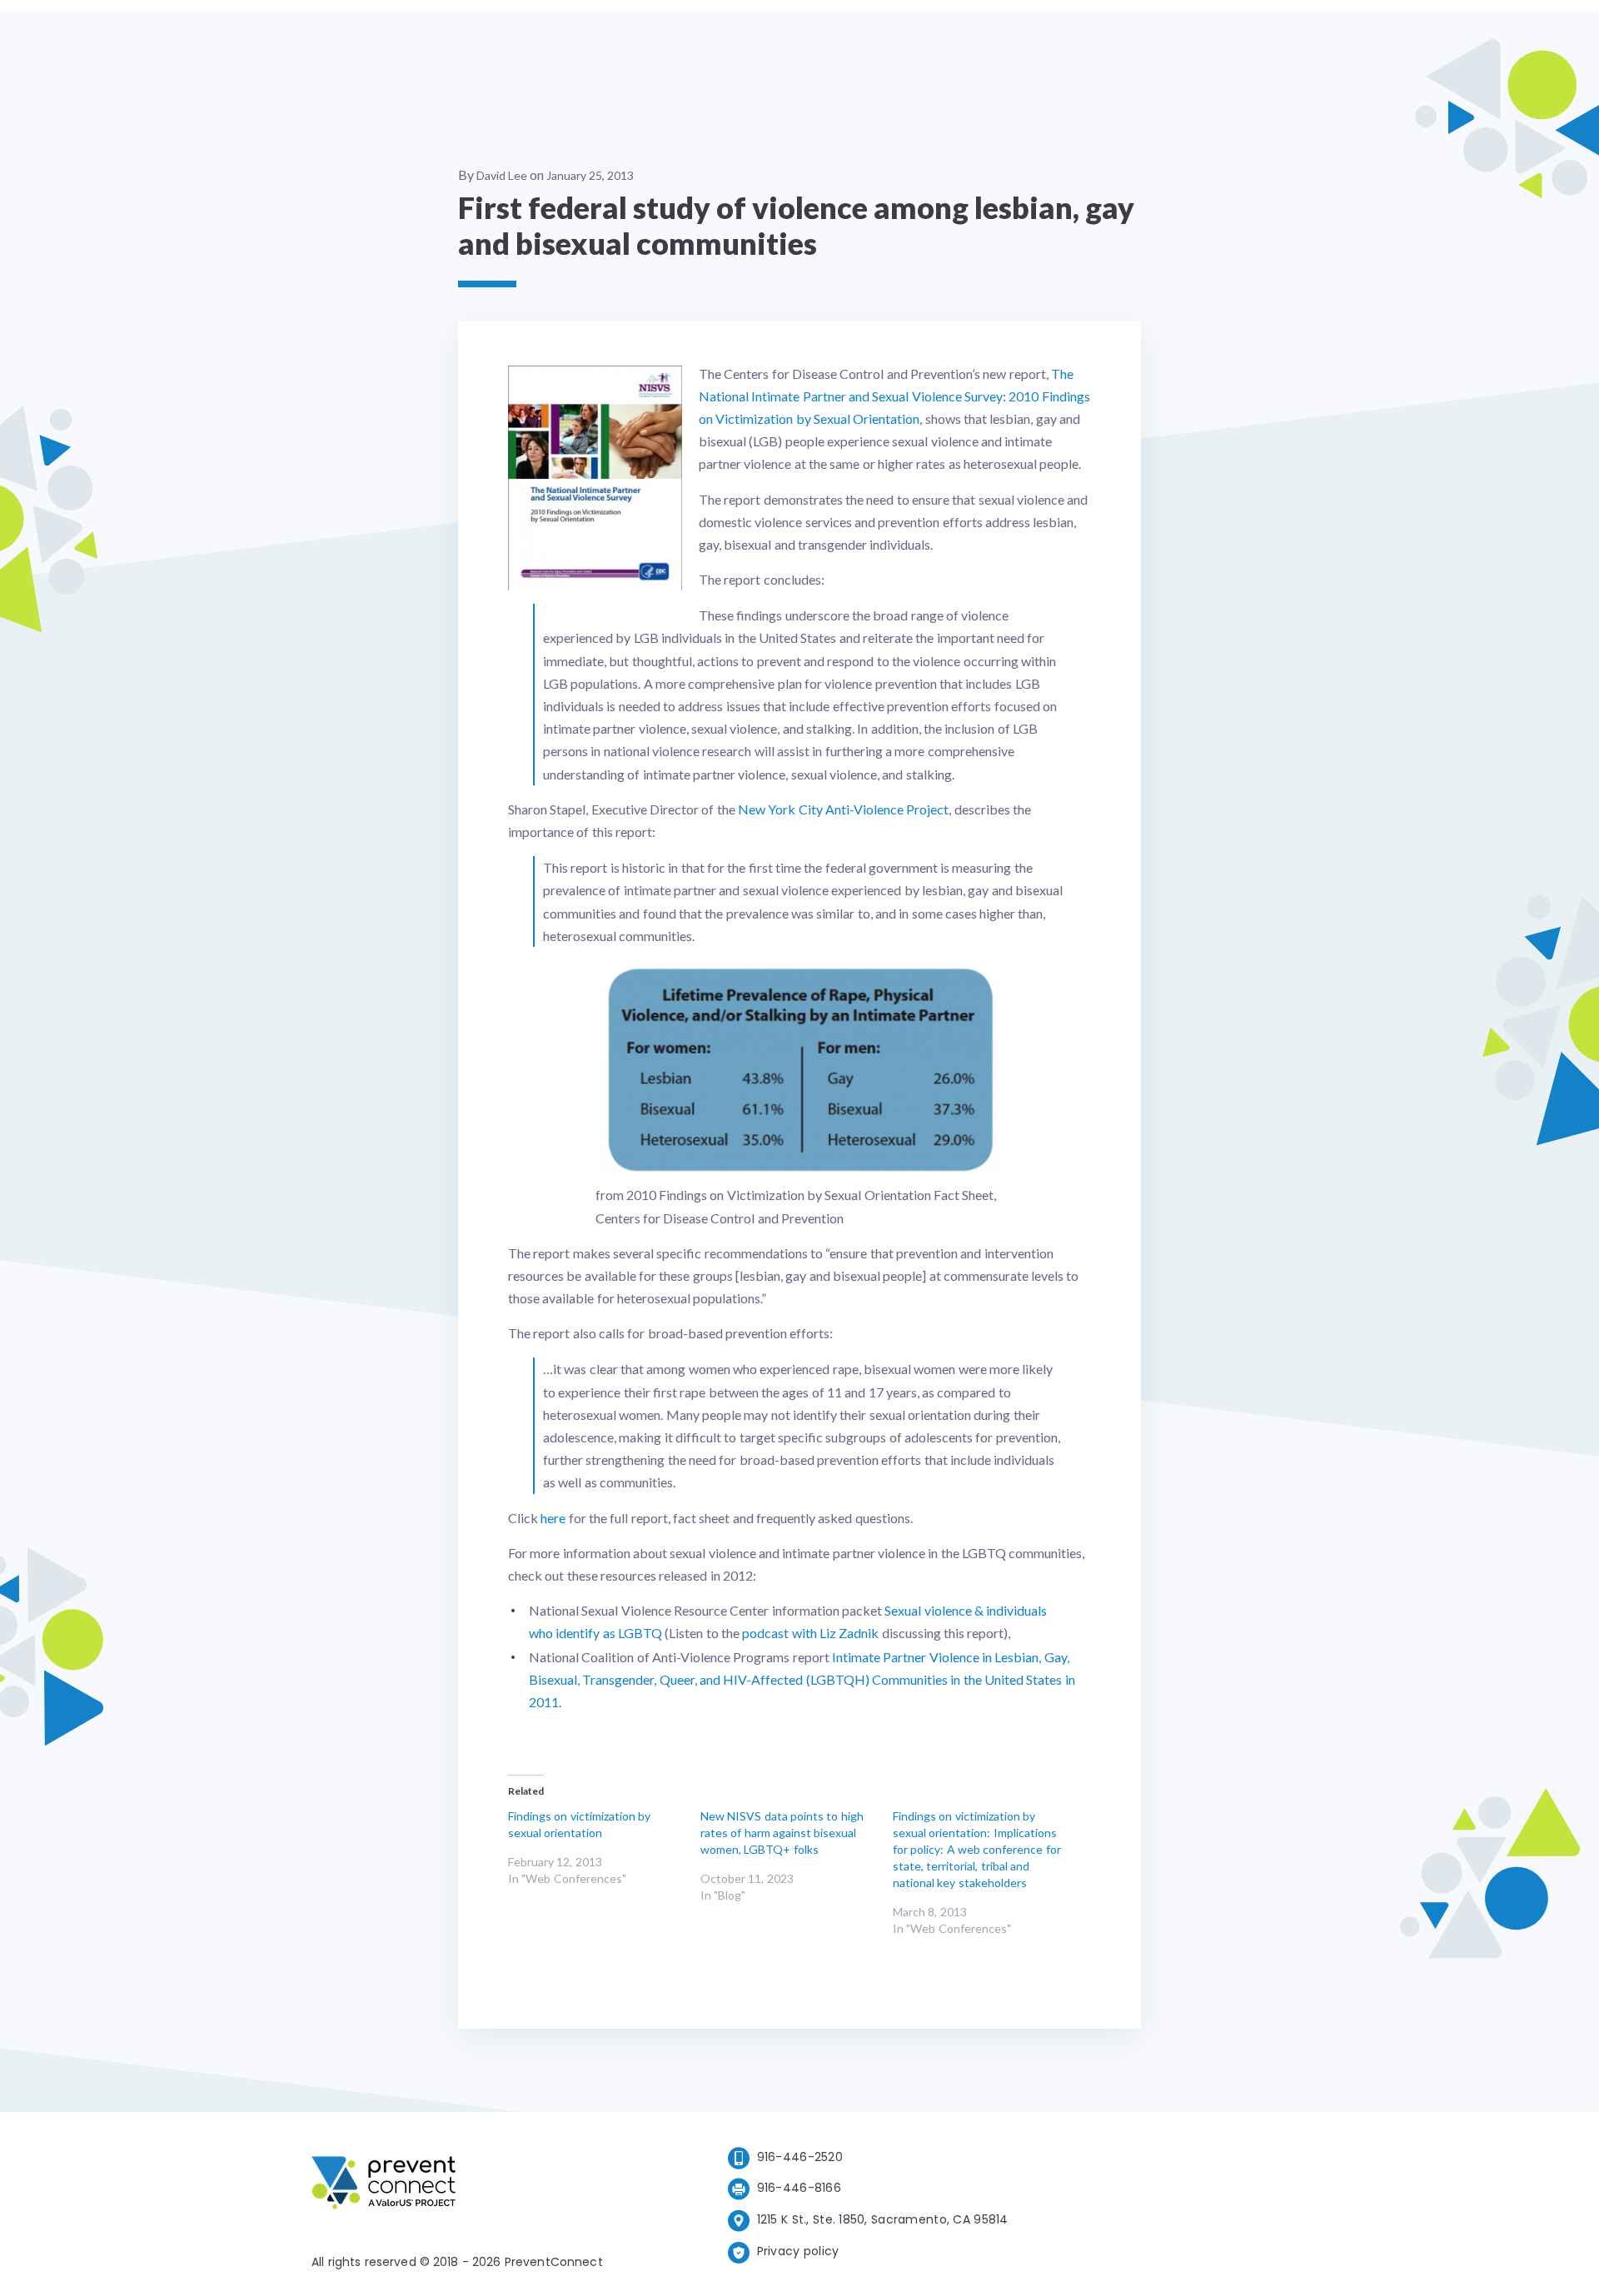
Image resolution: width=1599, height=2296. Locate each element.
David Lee (502, 175)
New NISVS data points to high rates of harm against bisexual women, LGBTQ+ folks (782, 1833)
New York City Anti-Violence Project (843, 809)
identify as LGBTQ (608, 1633)
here (553, 1518)
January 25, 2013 (590, 175)
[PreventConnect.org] (450, 2186)
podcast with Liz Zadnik (810, 1633)
